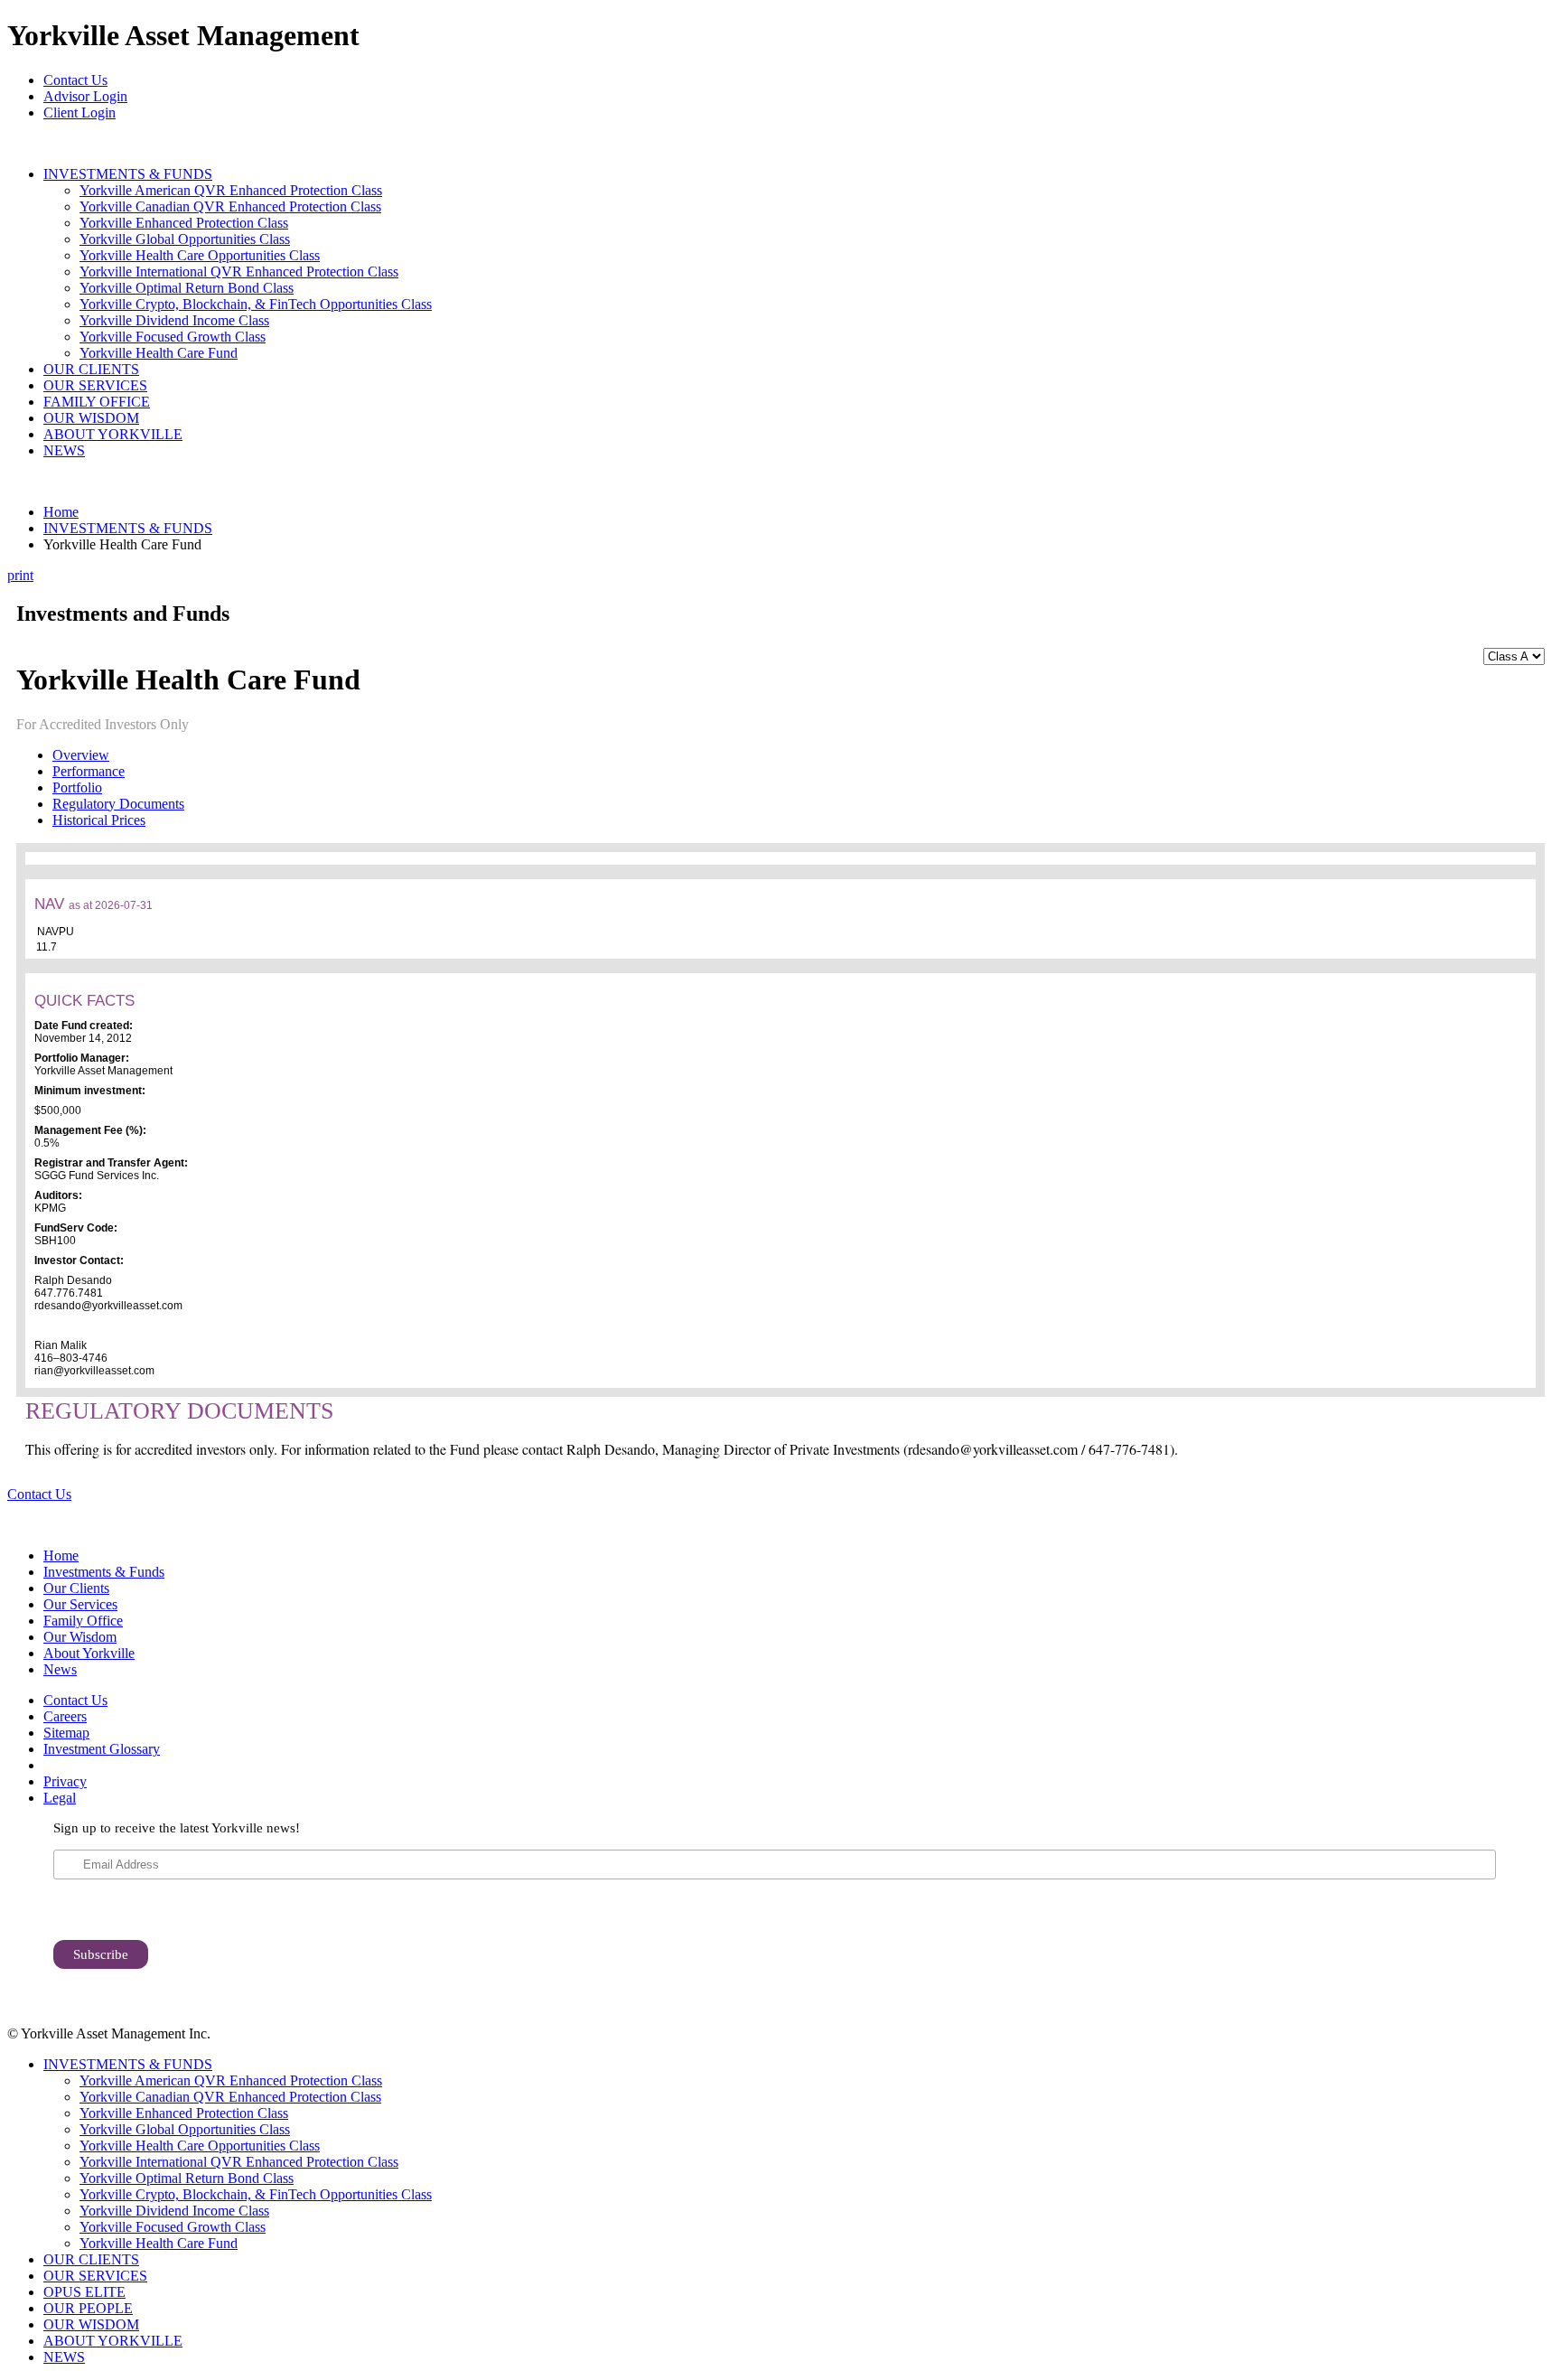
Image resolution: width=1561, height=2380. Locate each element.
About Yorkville (89, 1653)
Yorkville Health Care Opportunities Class (200, 255)
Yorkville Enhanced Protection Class (184, 223)
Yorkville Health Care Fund (159, 353)
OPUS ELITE (84, 2292)
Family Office (83, 1621)
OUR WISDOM (91, 418)
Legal (60, 1798)
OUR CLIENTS (91, 369)
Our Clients (76, 1588)
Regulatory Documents (118, 804)
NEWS (64, 450)
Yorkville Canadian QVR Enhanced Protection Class (230, 206)
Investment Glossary (102, 1749)
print (20, 575)
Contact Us (75, 80)
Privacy (65, 1781)
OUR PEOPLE (88, 2308)
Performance (89, 771)
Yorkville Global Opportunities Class (185, 239)
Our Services (80, 1604)
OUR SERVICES (95, 385)
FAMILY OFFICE (97, 402)
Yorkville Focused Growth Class (173, 337)
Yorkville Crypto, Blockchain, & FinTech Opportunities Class (256, 304)
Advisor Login (85, 96)
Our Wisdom (80, 1637)
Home (61, 512)
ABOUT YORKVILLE (113, 434)
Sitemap (66, 1733)
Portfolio (77, 787)
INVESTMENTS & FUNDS (128, 174)
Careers (65, 1716)
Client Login (79, 112)
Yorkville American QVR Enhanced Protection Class (231, 190)
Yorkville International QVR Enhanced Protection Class (239, 272)
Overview (81, 755)
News (60, 1669)
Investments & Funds (104, 1572)
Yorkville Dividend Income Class (174, 320)
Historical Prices (99, 820)
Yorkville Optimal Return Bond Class (187, 288)
